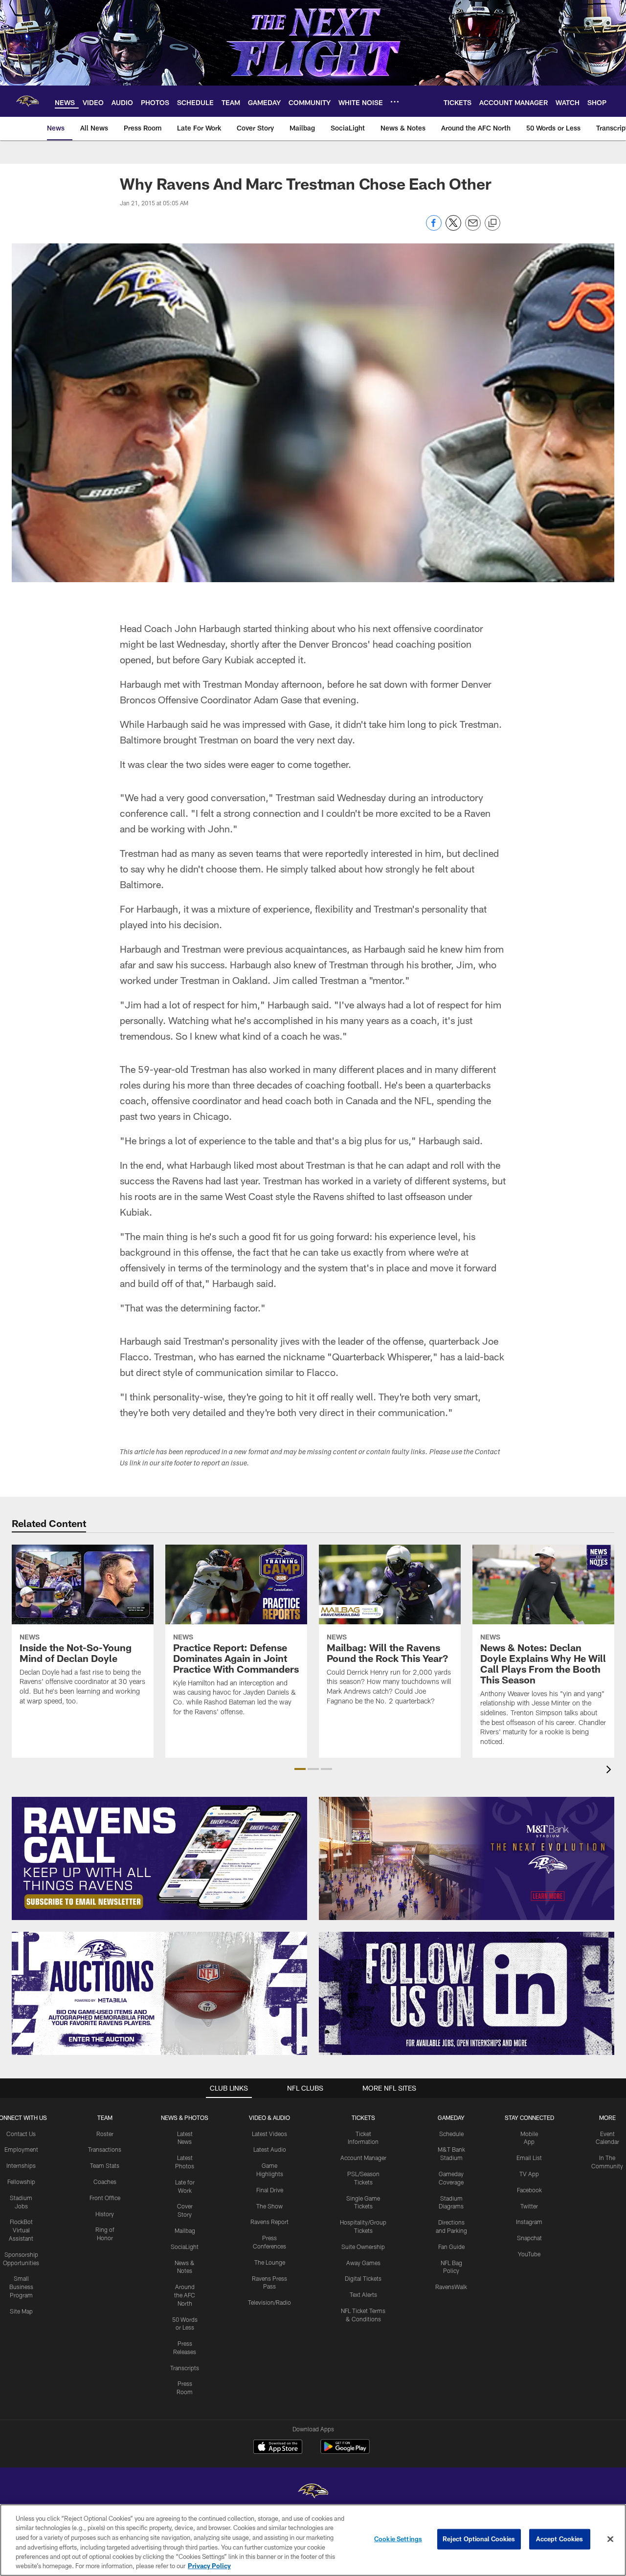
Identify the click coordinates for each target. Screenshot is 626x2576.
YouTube (529, 2254)
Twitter (529, 2206)
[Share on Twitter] (453, 228)
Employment (21, 2149)
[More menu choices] (395, 102)
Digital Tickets (363, 2278)
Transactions (105, 2149)
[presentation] (610, 1771)
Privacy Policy (209, 2566)
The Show (269, 2206)
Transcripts (185, 2368)
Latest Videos (269, 2134)
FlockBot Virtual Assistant (21, 2230)
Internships (21, 2165)
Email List (529, 2158)
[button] (300, 1769)
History (105, 2214)
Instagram (529, 2222)
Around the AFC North (185, 2295)
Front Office (105, 2198)
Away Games (363, 2263)
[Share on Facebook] (434, 228)
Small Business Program (21, 2287)
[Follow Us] (467, 1993)
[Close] (610, 2539)
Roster (105, 2134)
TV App (529, 2174)
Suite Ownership (363, 2247)
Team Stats (105, 2165)
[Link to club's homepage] (27, 101)
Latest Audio (270, 2149)
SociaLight (185, 2247)
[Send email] (473, 228)
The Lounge (270, 2262)
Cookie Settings (398, 2539)
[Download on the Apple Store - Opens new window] (278, 2448)
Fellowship (21, 2182)
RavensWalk (451, 2287)
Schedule (451, 2134)
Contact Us (21, 2134)
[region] (313, 2540)
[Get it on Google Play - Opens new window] (345, 2452)
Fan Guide (451, 2247)
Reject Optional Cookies (479, 2539)
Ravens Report (269, 2222)
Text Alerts (363, 2294)
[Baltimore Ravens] (313, 2492)
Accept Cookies (560, 2539)
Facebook (529, 2190)
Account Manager (363, 2158)
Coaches (105, 2182)
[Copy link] (492, 223)
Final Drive (270, 2190)
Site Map (21, 2311)
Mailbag (185, 2230)
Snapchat (529, 2238)
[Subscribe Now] (159, 1858)
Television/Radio (269, 2302)
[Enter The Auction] (159, 1993)
